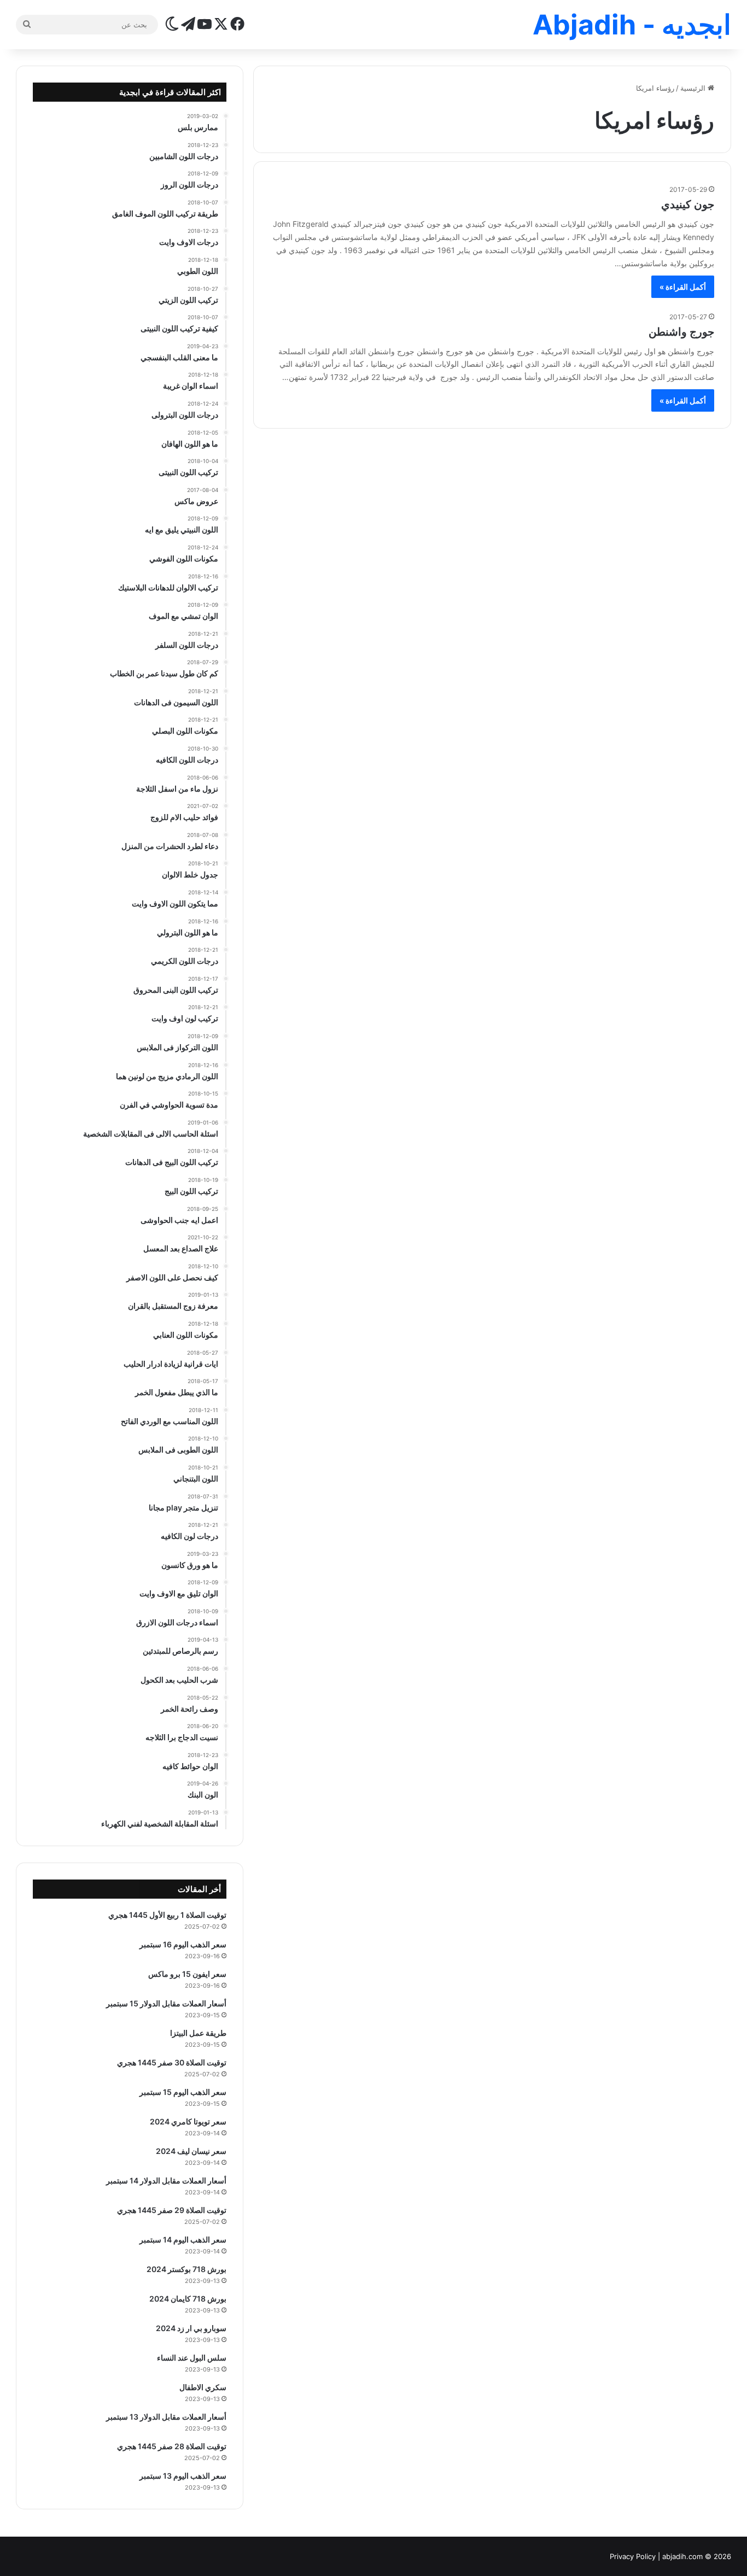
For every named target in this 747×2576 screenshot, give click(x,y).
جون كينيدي (688, 204)
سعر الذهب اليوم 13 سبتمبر (183, 2476)
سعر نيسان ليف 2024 (191, 2151)
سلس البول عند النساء (192, 2358)
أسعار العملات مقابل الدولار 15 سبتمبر (166, 2003)
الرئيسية (694, 88)
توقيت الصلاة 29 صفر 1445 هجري (172, 2210)
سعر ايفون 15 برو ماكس (187, 1974)
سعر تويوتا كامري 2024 (188, 2121)
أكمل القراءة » (683, 287)
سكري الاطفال (203, 2387)
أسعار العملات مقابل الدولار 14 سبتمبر (166, 2180)
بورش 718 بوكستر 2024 (186, 2269)
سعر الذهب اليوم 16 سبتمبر (183, 1944)
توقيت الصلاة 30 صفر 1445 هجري (172, 2062)
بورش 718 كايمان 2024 (188, 2299)
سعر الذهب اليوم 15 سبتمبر (183, 2092)
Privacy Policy (633, 2556)
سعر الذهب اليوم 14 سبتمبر (183, 2240)
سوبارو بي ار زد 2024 (191, 2328)
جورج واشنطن (681, 332)
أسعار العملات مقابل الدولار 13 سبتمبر (166, 2417)
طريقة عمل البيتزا (198, 2033)
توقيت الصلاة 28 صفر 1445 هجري (172, 2446)
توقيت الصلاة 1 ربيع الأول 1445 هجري (167, 1915)
